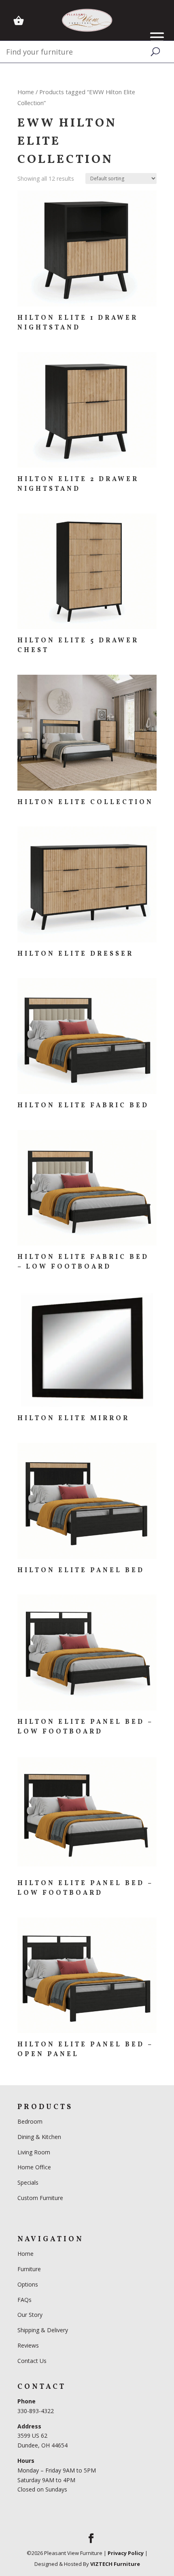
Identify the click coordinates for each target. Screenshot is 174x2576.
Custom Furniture (40, 2198)
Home (26, 92)
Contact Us (32, 2361)
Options (28, 2284)
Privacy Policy (126, 2553)
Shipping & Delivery (43, 2330)
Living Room (34, 2152)
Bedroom (31, 2121)
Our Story (30, 2315)
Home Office (34, 2167)
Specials (28, 2182)
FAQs (24, 2300)
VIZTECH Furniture (115, 2564)
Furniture (29, 2269)
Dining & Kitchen (39, 2137)
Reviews (28, 2345)
